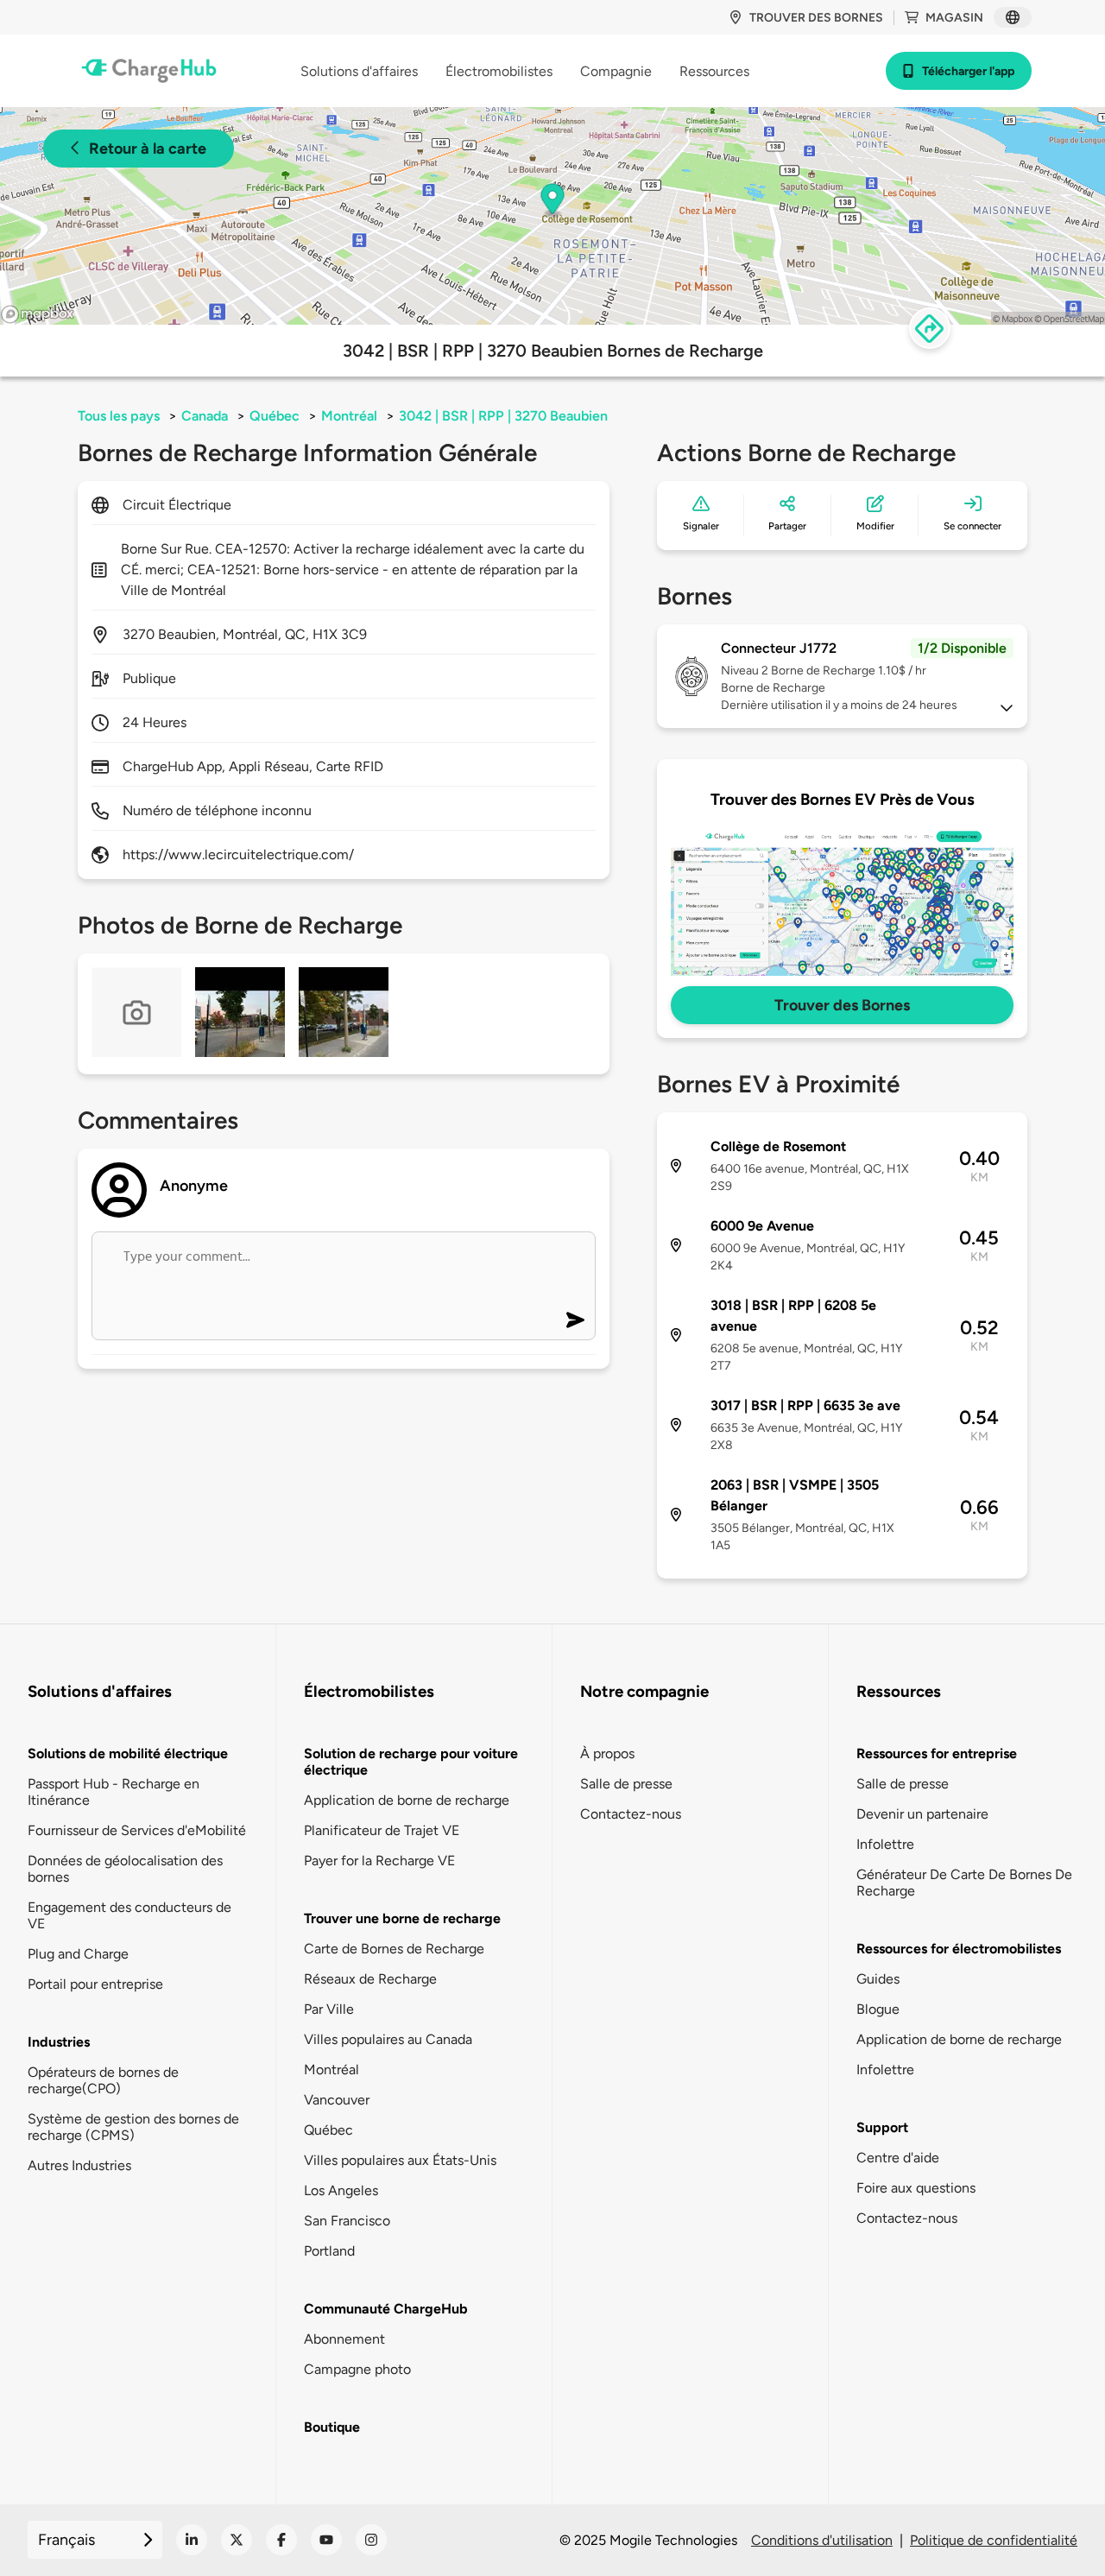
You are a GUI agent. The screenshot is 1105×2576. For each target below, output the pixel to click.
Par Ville (329, 2009)
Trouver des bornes (816, 18)
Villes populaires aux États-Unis (400, 2160)
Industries (59, 2042)
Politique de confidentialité (994, 2540)
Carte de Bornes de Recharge (394, 1949)
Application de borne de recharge (407, 1800)
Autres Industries (79, 2165)
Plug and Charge (78, 1954)
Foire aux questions (916, 2188)
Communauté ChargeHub (386, 2309)
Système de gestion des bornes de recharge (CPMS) (133, 2127)
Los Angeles (341, 2190)
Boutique (332, 2427)
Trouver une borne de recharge (402, 1918)
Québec (275, 416)
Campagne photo (357, 2369)
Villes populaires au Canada (388, 2039)
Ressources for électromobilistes (959, 1949)
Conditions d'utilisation (822, 2540)
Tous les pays (119, 416)
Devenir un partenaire (922, 1814)
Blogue (878, 2009)
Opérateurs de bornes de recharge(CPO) (103, 2080)
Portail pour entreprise (95, 1984)
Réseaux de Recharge (370, 1979)
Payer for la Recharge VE (379, 1861)
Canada (205, 416)
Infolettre (885, 1844)
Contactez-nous (631, 1814)
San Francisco (347, 2221)
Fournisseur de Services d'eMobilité (137, 1830)
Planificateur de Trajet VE (382, 1830)
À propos (607, 1753)
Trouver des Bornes (842, 1005)
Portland (329, 2251)
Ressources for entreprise (937, 1753)
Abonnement (344, 2339)
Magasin (954, 18)
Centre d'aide (898, 2158)
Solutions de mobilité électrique (128, 1753)
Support (882, 2127)
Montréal (349, 416)
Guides (878, 1979)
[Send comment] (575, 1320)
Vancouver (337, 2100)
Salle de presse (626, 1784)
